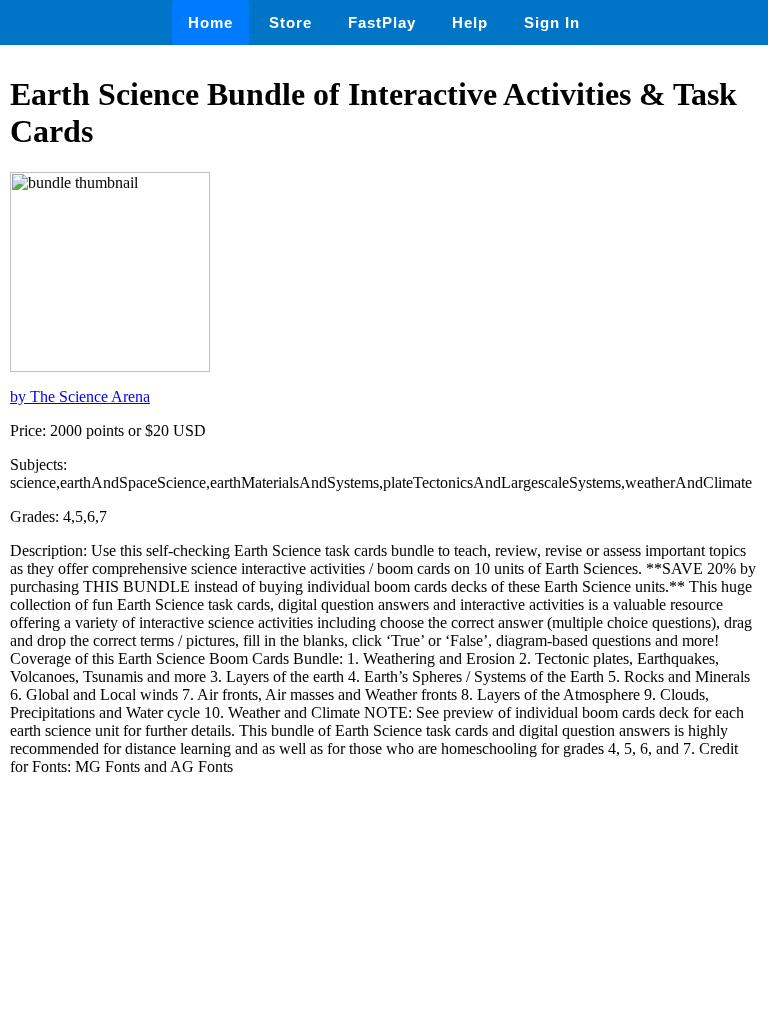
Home (210, 22)
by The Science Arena (80, 396)
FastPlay (382, 22)
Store (290, 22)
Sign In (552, 22)
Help (470, 22)
